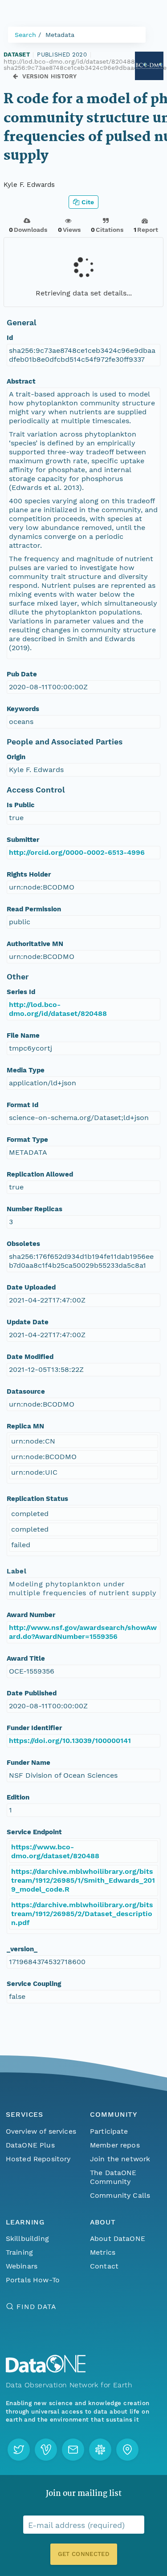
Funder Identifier (34, 1728)
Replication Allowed (40, 1174)
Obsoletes (23, 1244)
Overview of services (41, 2131)
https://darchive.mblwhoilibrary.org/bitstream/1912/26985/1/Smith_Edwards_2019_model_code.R (83, 1880)
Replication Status (37, 1499)
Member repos (115, 2145)
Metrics (103, 2252)
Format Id (22, 1105)
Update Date (28, 1322)
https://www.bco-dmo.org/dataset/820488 (55, 1851)
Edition (18, 1797)
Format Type (27, 1140)
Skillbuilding (27, 2238)
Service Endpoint (34, 1832)
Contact (104, 2266)
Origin (16, 757)
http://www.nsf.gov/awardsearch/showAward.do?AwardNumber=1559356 (83, 1632)
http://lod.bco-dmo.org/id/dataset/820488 (58, 1009)
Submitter (23, 840)
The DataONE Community (113, 2177)
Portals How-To (33, 2280)
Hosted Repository (38, 2159)
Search (25, 35)
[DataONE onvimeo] (46, 2450)
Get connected (83, 2554)
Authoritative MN (35, 944)
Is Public (21, 805)
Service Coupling (34, 1984)
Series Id (21, 992)
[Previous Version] (15, 76)
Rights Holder (29, 874)
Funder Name (29, 1763)
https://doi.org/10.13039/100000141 (70, 1741)
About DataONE (118, 2238)
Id (10, 338)
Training (19, 2252)
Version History (50, 76)
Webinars (22, 2266)
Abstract (21, 381)
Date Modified (30, 1357)
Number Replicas (35, 1209)
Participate (109, 2131)
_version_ (22, 1949)
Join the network (120, 2159)
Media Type (26, 1070)
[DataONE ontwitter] (19, 2450)
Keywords (23, 709)
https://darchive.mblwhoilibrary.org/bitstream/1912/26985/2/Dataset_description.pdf (82, 1914)
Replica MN (25, 1426)
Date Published (32, 1693)
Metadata (60, 35)
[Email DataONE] (73, 2450)
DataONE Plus (30, 2145)
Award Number (31, 1615)
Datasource (26, 1391)
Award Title (26, 1658)
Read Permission (34, 909)
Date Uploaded (31, 1287)
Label (16, 1571)
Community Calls (120, 2195)
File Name (23, 1035)
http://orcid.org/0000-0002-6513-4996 (77, 852)
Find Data (36, 2307)
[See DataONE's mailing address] (127, 2450)
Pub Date (22, 674)
